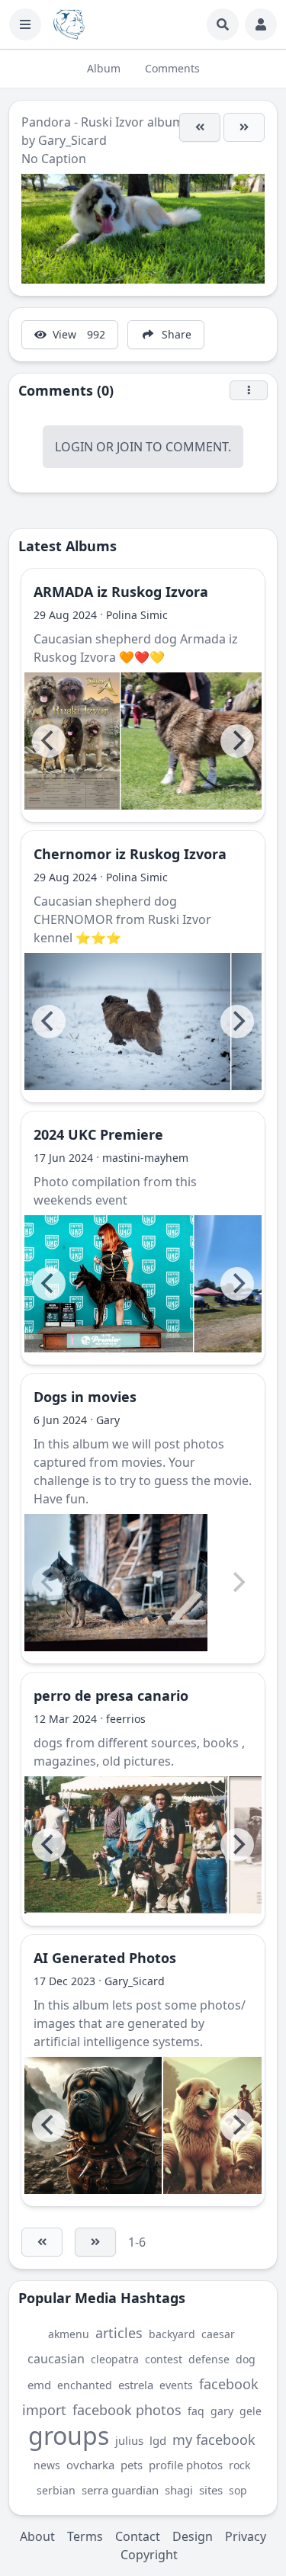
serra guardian (120, 2490)
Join (130, 447)
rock (239, 2465)
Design (193, 2536)
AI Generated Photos (105, 1958)
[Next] (237, 741)
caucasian (56, 2359)
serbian (56, 2490)
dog (246, 2359)
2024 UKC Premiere (98, 1134)
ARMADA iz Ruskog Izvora (121, 592)
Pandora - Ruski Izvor (83, 122)
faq (196, 2411)
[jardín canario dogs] (126, 1845)
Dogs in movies (85, 1397)
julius (129, 2440)
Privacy (246, 2536)
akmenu (69, 2334)
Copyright (149, 2555)
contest (164, 2359)
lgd (158, 2440)
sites (211, 2490)
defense (209, 2359)
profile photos (186, 2465)
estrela (136, 2385)
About (37, 2536)
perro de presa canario (111, 1695)
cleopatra (115, 2359)
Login (74, 447)
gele (251, 2411)
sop (238, 2490)
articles (119, 2333)
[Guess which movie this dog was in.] (116, 1583)
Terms (85, 2536)
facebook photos (127, 2410)
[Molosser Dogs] (69, 24)
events (176, 2385)
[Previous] (49, 741)
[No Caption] (200, 127)
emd (39, 2385)
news (47, 2465)
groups (69, 2435)
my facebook (214, 2440)
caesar (218, 2334)
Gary (108, 1420)
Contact (138, 2536)
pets (132, 2465)
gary (222, 2411)
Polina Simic (137, 615)
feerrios (126, 1719)
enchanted (85, 2385)
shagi (179, 2490)
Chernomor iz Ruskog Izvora (130, 854)
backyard (172, 2334)
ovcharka (90, 2465)
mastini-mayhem (145, 1158)
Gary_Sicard (72, 140)
